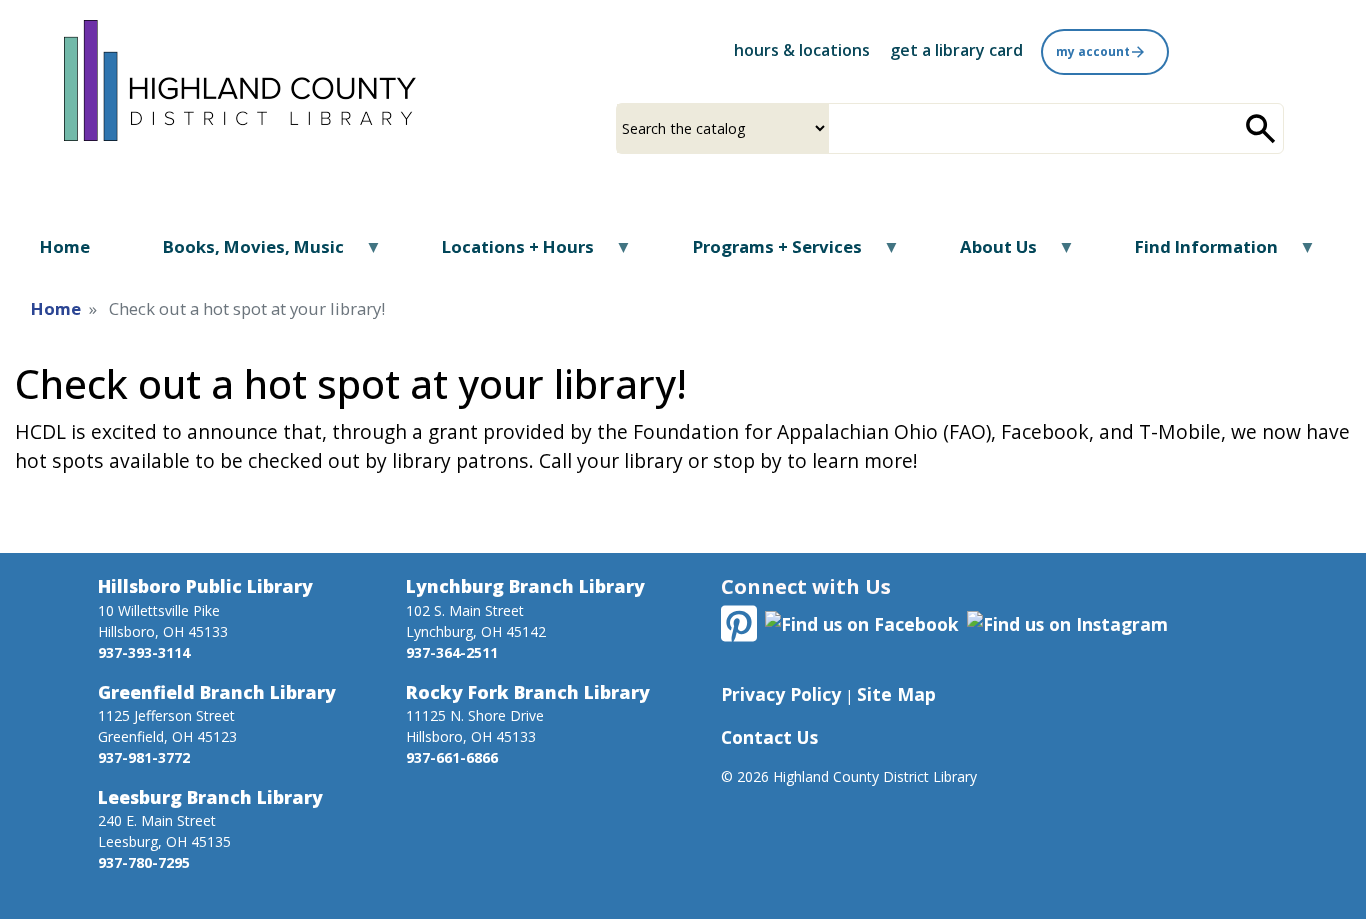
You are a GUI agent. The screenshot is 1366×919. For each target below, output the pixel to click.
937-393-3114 (144, 652)
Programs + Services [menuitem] (764, 253)
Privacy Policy (781, 694)
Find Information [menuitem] (1194, 253)
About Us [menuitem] (986, 253)
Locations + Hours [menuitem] (505, 253)
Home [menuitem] (65, 246)
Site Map (896, 694)
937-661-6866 (452, 757)
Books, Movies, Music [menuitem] (241, 253)
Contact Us (769, 737)
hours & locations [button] (802, 50)
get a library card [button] (956, 50)
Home (56, 308)
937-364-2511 (452, 652)
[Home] (240, 78)
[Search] (1261, 128)
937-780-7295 (144, 862)
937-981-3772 (144, 757)
